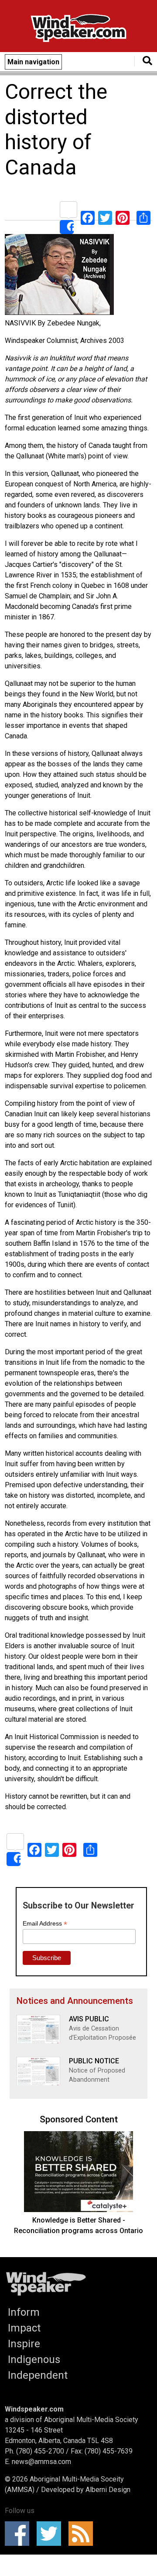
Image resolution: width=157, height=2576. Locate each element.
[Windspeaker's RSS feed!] (84, 2534)
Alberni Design (108, 2490)
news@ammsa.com (41, 2462)
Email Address (45, 1924)
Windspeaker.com (34, 2409)
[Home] (78, 30)
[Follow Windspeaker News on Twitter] (52, 2534)
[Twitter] (105, 218)
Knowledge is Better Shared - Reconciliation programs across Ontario (78, 2225)
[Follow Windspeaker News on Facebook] (20, 2534)
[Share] (68, 218)
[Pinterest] (123, 218)
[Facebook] (88, 218)
